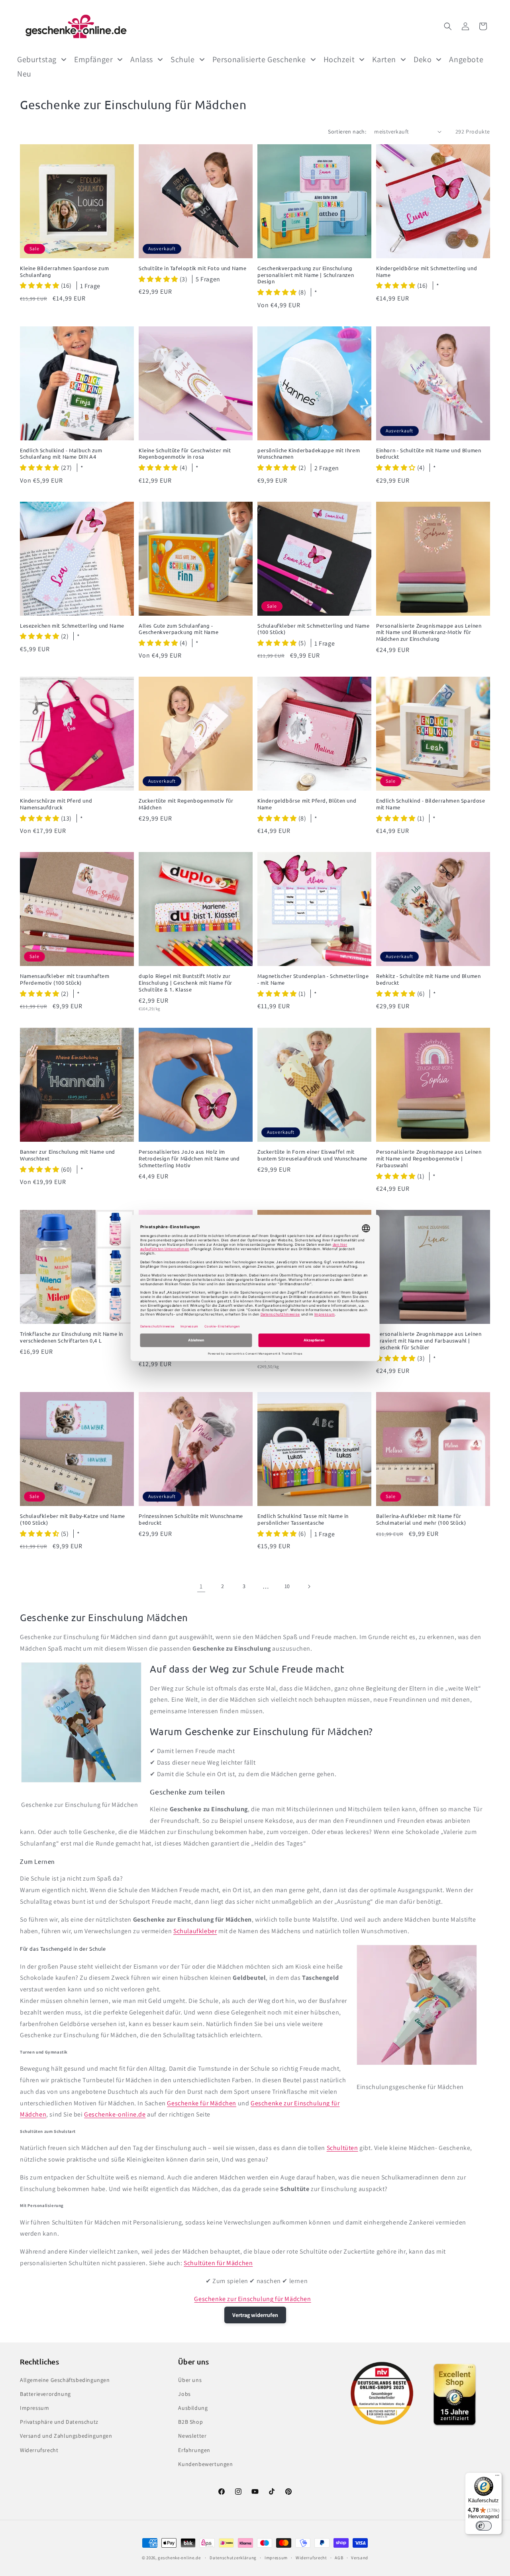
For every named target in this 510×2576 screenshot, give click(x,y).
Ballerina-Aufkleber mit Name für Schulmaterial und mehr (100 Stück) (421, 1519)
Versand (360, 2558)
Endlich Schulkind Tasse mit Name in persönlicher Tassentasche (303, 1519)
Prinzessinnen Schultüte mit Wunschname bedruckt (191, 1519)
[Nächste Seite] (309, 1586)
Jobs (184, 2394)
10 (287, 1586)
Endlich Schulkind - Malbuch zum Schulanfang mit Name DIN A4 (61, 454)
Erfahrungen (194, 2450)
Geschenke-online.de (115, 2114)
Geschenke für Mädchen (202, 2103)
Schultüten (342, 2148)
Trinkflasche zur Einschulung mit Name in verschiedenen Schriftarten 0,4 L (72, 1337)
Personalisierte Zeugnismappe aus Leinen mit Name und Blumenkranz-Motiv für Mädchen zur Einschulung (429, 632)
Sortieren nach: (347, 132)
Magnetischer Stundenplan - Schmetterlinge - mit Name (313, 979)
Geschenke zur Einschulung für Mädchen (252, 2299)
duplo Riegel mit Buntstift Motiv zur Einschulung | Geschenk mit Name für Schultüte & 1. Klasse (185, 983)
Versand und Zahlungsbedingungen (66, 2436)
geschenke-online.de (179, 2558)
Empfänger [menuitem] (93, 59)
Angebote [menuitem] (466, 59)
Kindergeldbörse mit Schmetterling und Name (427, 272)
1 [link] (201, 1586)
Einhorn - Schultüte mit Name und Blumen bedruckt (429, 454)
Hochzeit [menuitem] (339, 59)
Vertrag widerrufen (255, 2315)
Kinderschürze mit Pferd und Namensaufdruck (56, 804)
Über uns (190, 2380)
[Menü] (497, 2477)
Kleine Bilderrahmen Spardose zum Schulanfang (64, 272)
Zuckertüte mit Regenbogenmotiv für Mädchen (186, 804)
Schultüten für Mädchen (218, 2263)
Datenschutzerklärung (233, 2558)
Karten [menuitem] (384, 59)
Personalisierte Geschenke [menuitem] (259, 59)
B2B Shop (190, 2422)
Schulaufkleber (195, 1931)
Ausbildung (193, 2408)
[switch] (484, 2526)
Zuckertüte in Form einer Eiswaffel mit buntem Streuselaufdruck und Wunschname (312, 1155)
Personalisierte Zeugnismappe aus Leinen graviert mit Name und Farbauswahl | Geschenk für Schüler (429, 1341)
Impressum (34, 2408)
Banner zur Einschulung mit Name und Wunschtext (68, 1155)
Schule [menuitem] (183, 59)
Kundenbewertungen (205, 2464)
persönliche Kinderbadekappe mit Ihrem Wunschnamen (309, 454)
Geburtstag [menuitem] (37, 59)
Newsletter (192, 2436)
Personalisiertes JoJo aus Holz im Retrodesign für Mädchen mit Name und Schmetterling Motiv (189, 1158)
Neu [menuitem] (24, 74)
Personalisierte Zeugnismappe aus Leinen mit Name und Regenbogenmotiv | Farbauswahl (429, 1158)
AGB (339, 2558)
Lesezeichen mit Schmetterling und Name (72, 626)
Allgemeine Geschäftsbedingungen (65, 2380)
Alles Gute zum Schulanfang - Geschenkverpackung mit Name (178, 629)
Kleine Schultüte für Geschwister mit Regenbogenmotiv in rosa (185, 454)
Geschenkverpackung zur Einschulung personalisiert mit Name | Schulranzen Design (306, 275)
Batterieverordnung (45, 2394)
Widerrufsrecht (39, 2450)
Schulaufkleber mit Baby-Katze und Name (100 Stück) (73, 1519)
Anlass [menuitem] (142, 59)
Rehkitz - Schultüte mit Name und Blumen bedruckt (428, 979)
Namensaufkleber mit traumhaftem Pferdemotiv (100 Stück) (65, 979)
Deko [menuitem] (423, 59)
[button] (448, 26)
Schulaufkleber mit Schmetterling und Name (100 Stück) (314, 629)
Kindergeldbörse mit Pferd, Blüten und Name (307, 804)
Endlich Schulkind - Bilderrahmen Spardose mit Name (431, 804)
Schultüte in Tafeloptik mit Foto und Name (193, 268)
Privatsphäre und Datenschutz (59, 2422)
